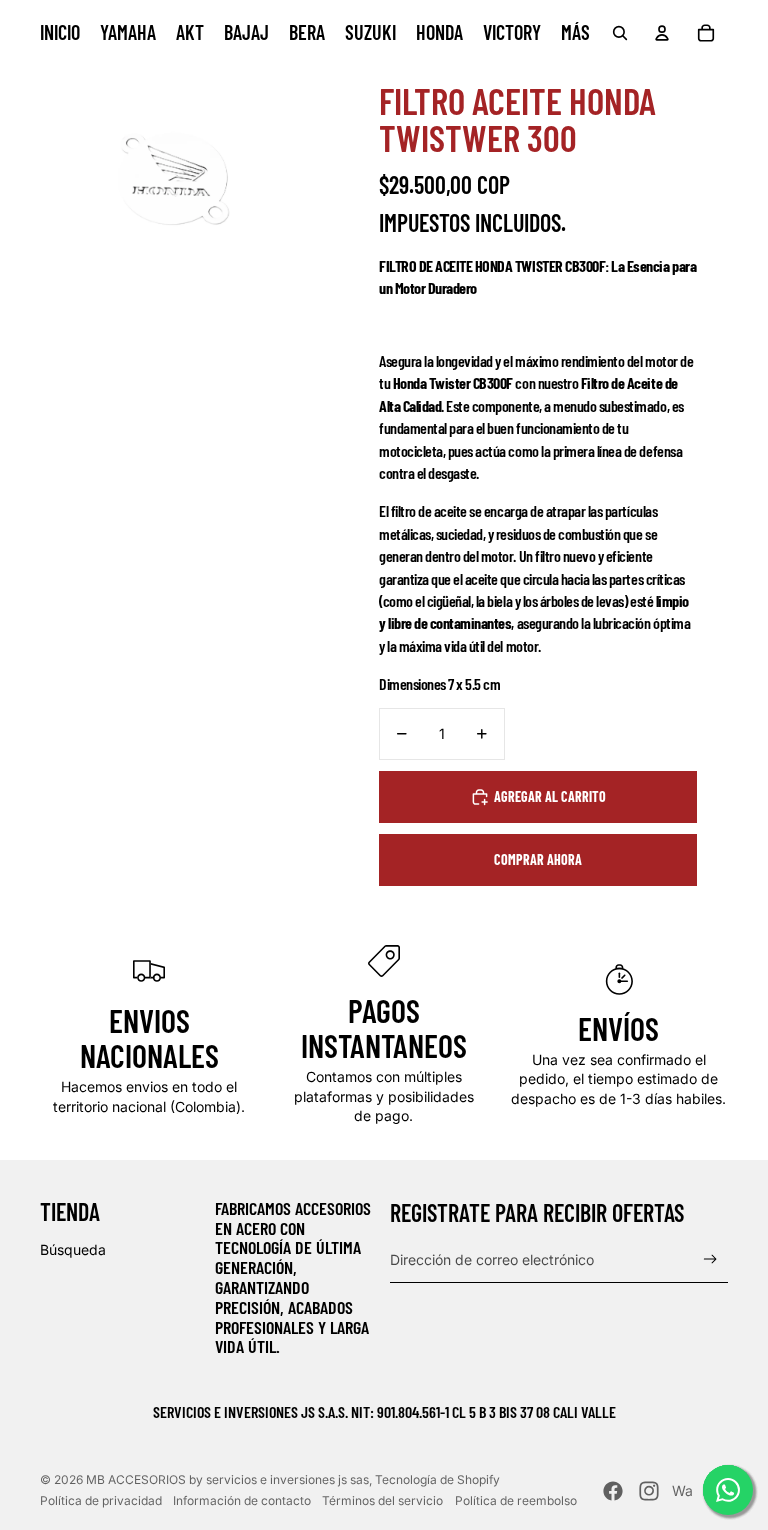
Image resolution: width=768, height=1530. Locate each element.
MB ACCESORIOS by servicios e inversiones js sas (227, 1479)
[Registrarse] (710, 1259)
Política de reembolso (516, 1500)
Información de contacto (242, 1500)
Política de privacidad (101, 1500)
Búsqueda (73, 1249)
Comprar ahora (538, 859)
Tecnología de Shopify (437, 1479)
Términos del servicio (382, 1500)
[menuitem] (60, 33)
